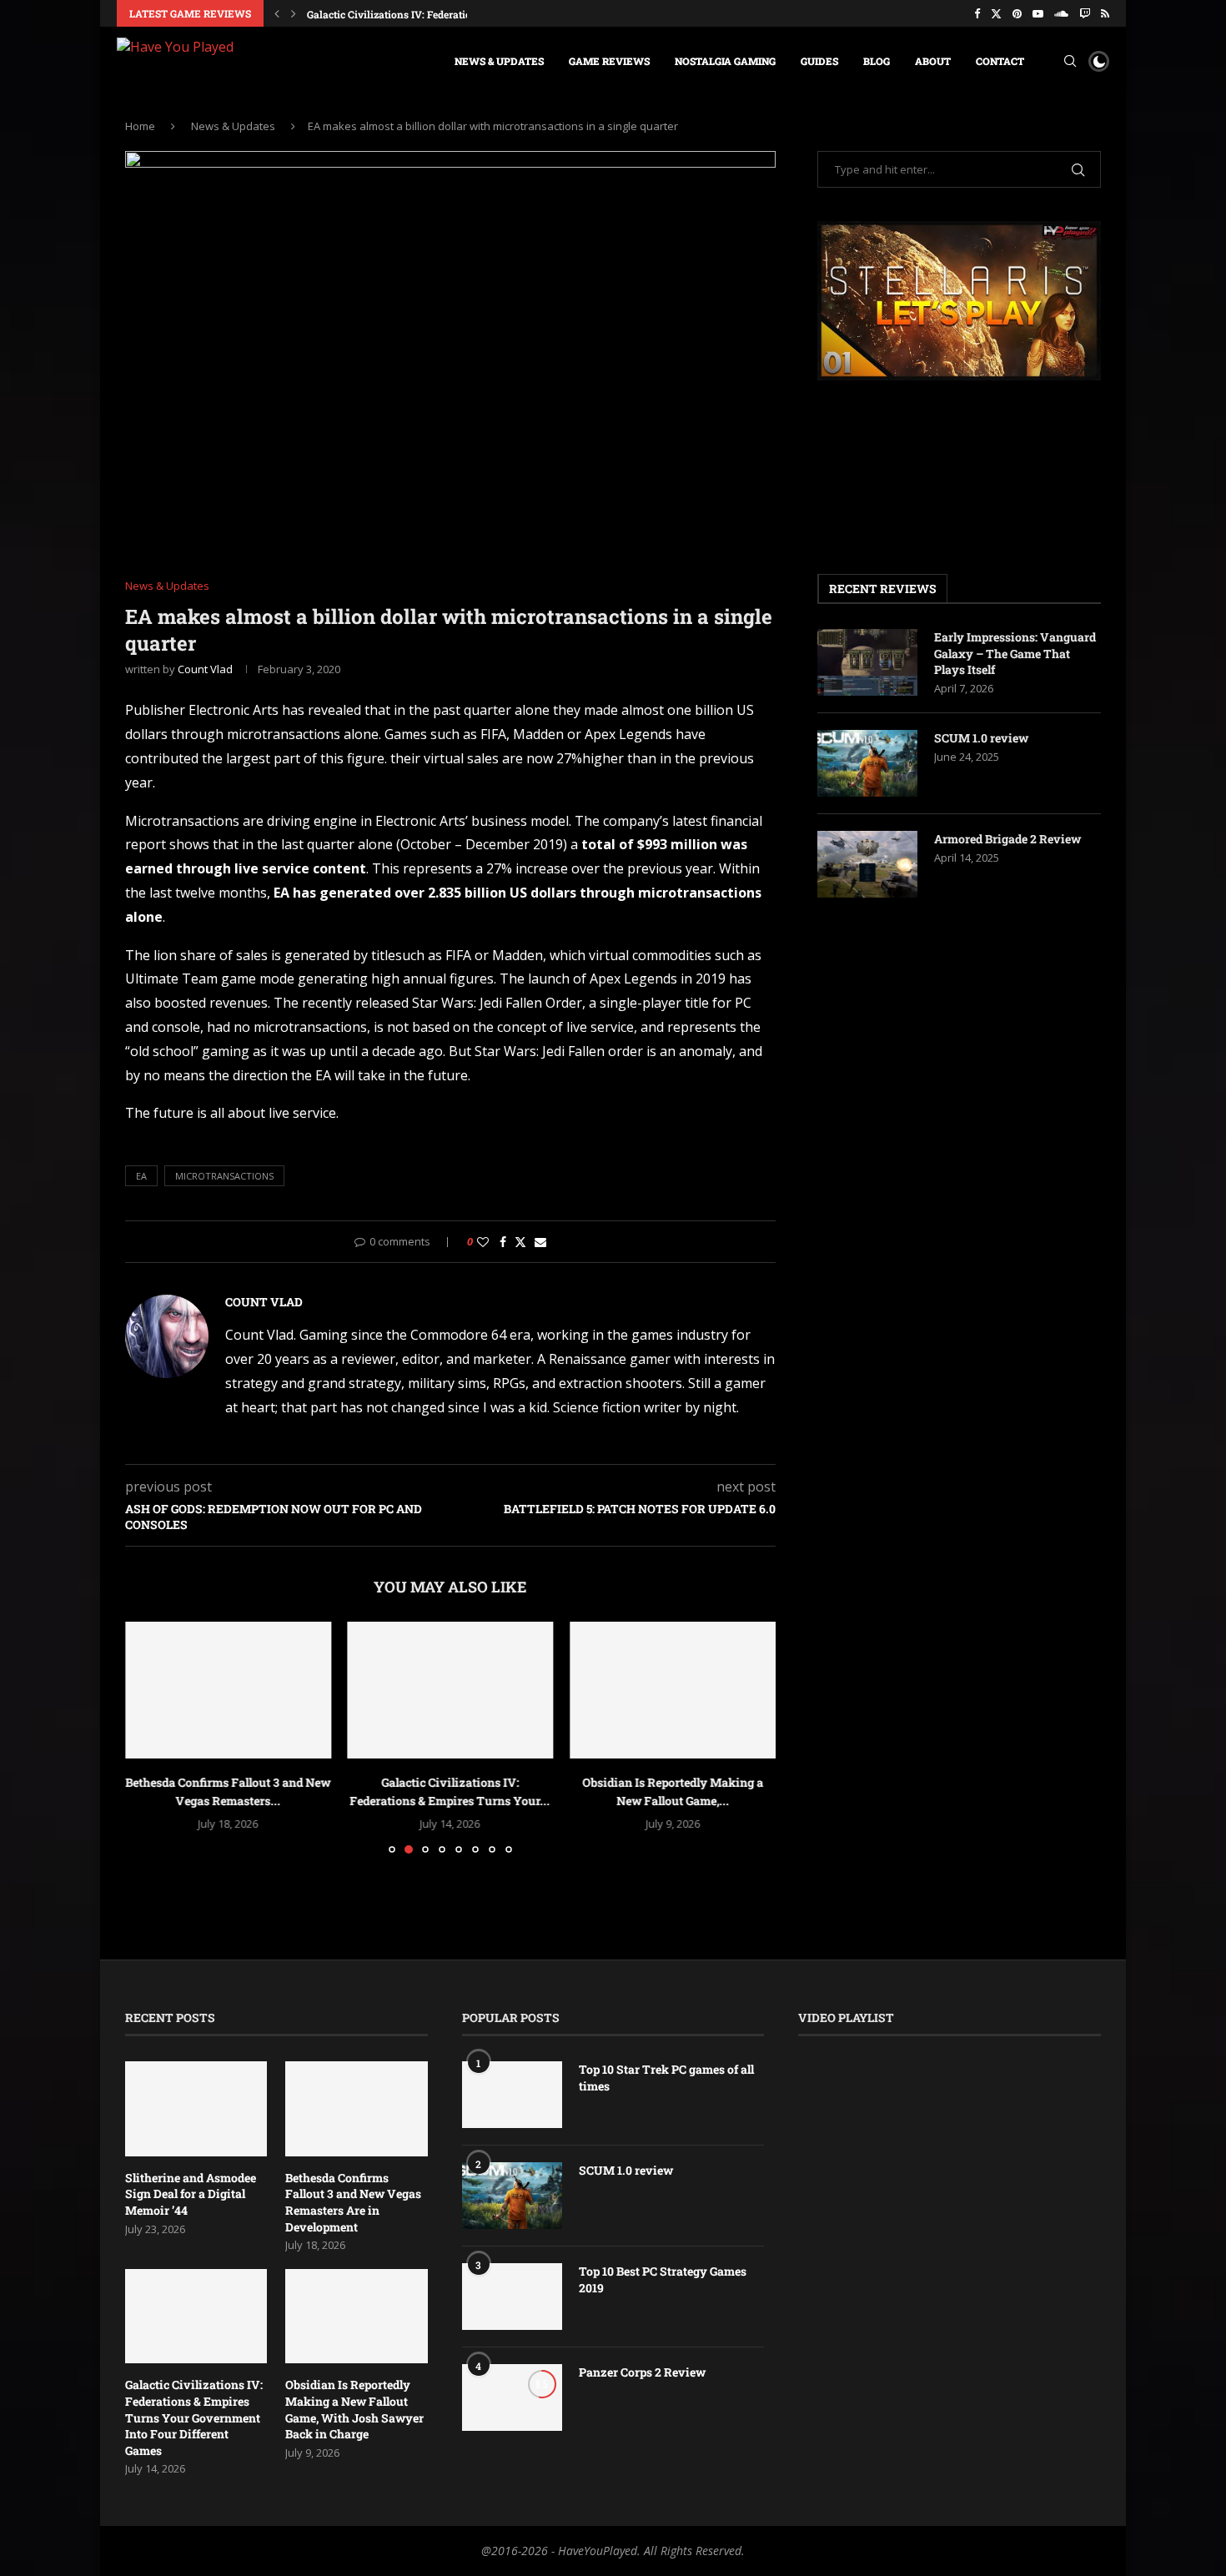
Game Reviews (609, 61)
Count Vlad (205, 669)
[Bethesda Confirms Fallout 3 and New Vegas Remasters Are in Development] (228, 1690)
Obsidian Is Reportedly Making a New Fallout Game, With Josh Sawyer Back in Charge (354, 2409)
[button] (277, 13)
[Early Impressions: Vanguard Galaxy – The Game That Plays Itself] (867, 662)
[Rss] (1105, 13)
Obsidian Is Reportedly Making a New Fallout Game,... (435, 14)
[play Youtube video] (959, 301)
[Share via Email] (540, 1242)
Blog (877, 61)
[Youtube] (1038, 13)
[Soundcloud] (1061, 13)
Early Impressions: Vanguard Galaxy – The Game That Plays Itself (1015, 653)
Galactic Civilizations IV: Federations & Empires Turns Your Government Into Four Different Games (194, 2417)
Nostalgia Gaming (725, 61)
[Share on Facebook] (503, 1242)
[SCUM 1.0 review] (867, 763)
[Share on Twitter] (520, 1242)
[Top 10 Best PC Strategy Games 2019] (512, 2297)
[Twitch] (1085, 13)
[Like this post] (483, 1242)
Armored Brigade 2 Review (1007, 839)
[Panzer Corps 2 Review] (512, 2397)
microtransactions (224, 1176)
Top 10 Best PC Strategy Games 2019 (663, 2279)
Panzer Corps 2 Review (642, 2372)
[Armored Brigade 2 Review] (867, 864)
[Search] (1070, 61)
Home (140, 126)
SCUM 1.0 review (981, 738)
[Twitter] (996, 13)
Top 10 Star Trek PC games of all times (666, 2078)
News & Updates (499, 61)
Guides (819, 61)
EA (141, 1176)
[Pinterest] (1017, 13)
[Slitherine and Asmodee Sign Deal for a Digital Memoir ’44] (196, 2109)
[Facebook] (977, 13)
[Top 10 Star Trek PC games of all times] (512, 2095)
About (933, 61)
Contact (1000, 61)
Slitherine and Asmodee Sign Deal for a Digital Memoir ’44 (191, 2194)
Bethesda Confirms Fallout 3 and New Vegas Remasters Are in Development (353, 2202)
